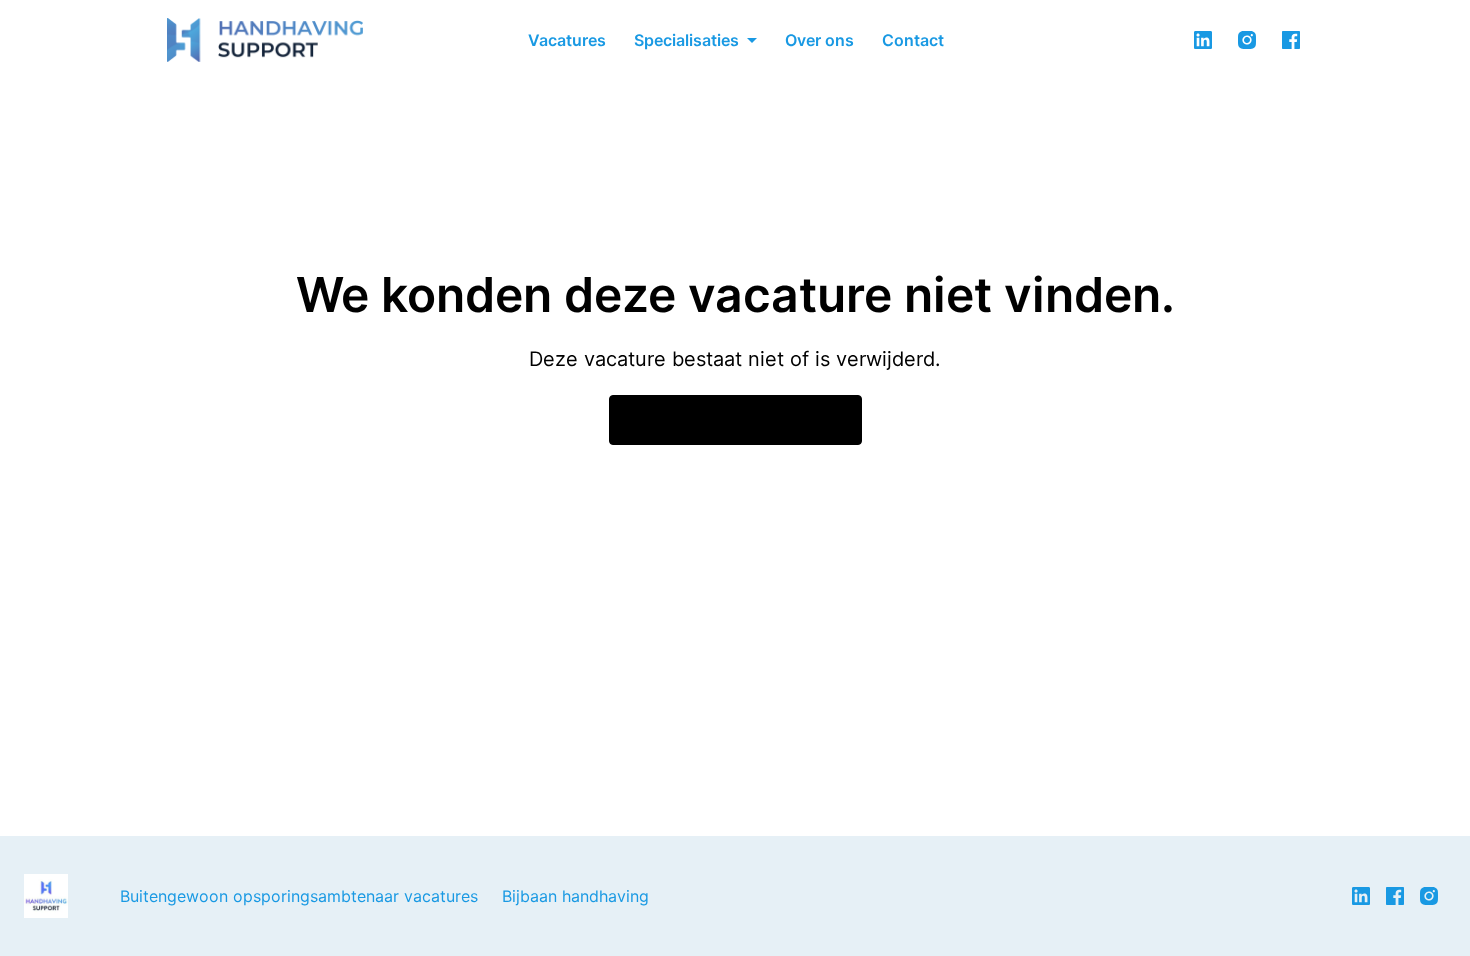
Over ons (819, 40)
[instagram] (1247, 40)
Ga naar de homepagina (735, 420)
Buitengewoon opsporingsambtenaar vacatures (299, 896)
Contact (913, 40)
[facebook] (1291, 40)
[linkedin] (1203, 40)
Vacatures (567, 40)
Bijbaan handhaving (575, 896)
